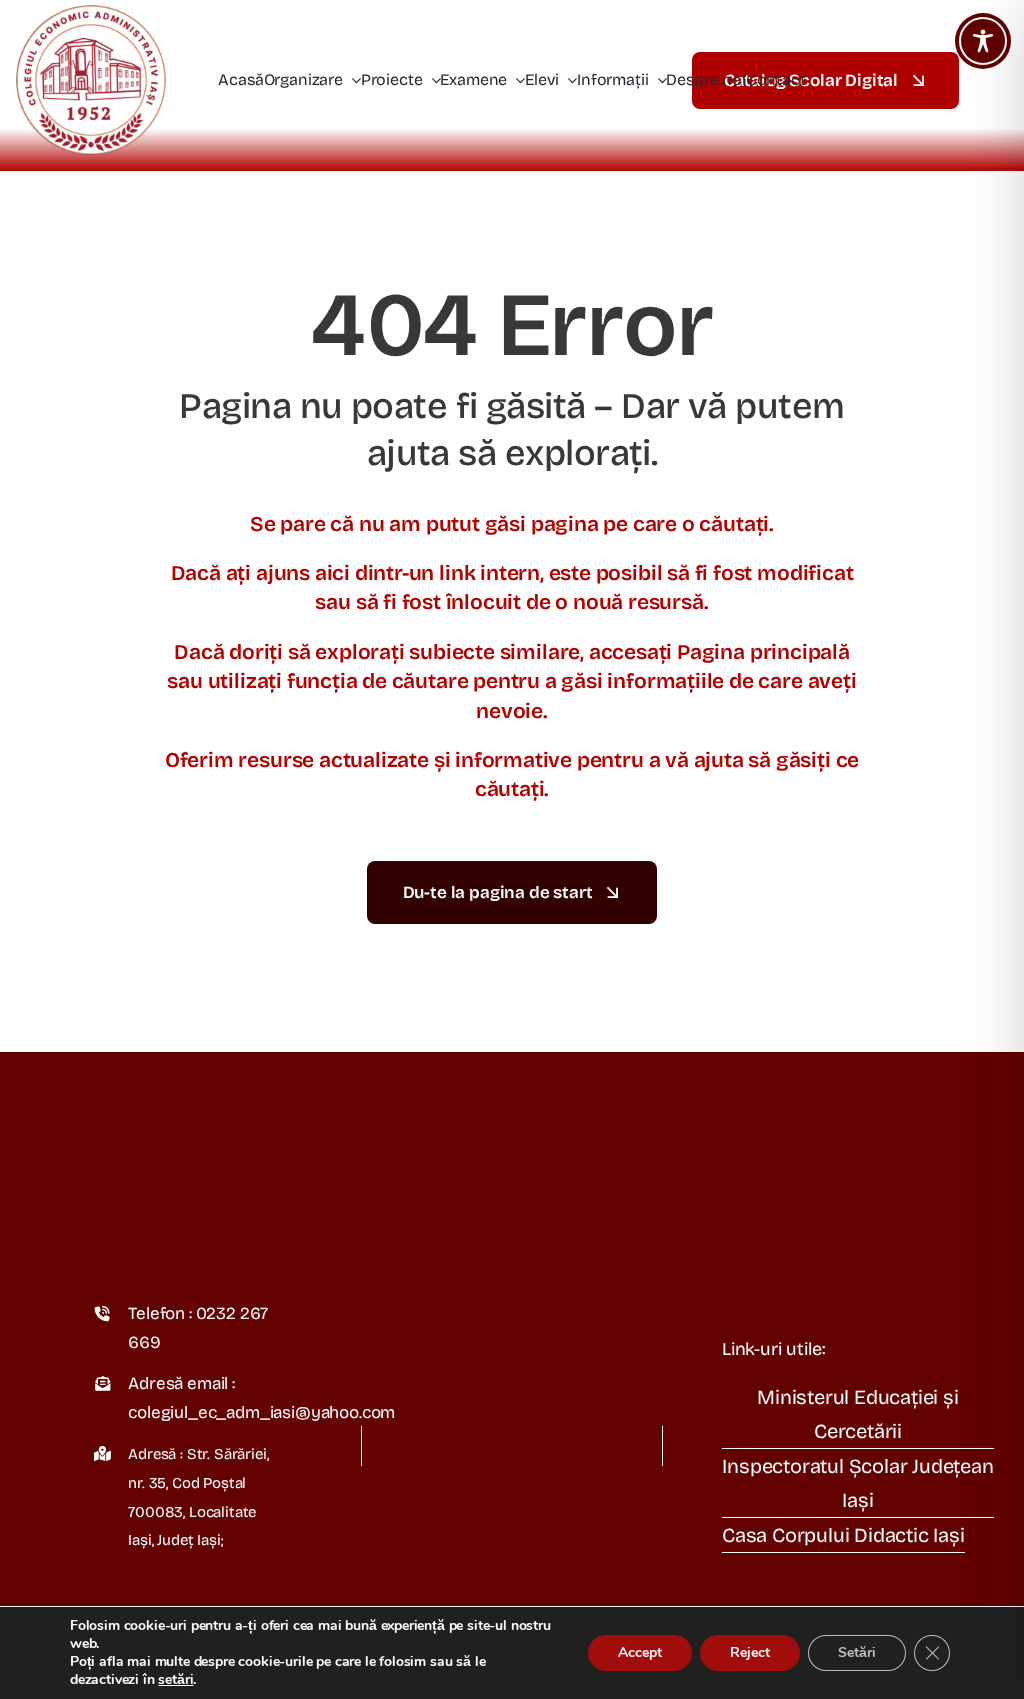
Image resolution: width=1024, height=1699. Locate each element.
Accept (640, 1652)
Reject (750, 1652)
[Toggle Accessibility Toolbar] (983, 41)
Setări (857, 1652)
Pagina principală (763, 652)
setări (175, 1680)
